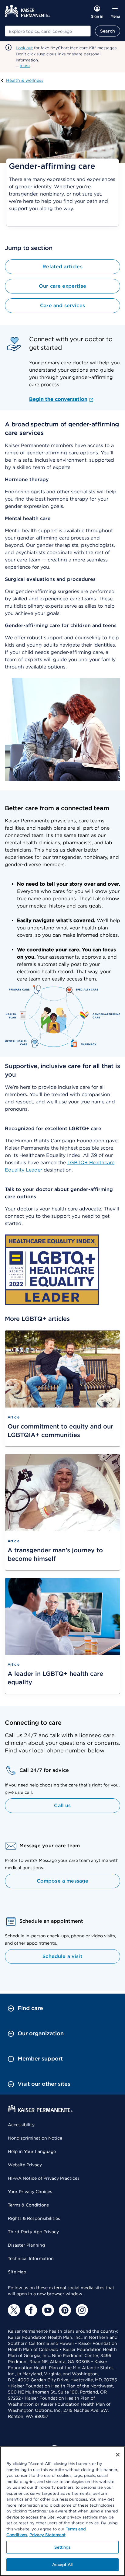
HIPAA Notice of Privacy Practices (44, 2178)
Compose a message (63, 1881)
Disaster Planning (26, 2245)
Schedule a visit (62, 1956)
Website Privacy (25, 2165)
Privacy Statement (47, 2535)
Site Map (17, 2272)
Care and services (62, 306)
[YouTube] (48, 2310)
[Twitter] (14, 2310)
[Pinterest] (65, 2310)
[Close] (118, 2455)
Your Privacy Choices (30, 2192)
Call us (62, 1805)
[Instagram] (82, 2310)
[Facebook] (31, 2310)
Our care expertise (62, 286)
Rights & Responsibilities (34, 2218)
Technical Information (31, 2258)
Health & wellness (25, 80)
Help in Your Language (32, 2151)
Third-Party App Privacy (33, 2232)
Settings (62, 2547)
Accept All (62, 2565)
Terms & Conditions (28, 2205)
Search (108, 31)
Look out (24, 48)
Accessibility (21, 2125)
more (25, 66)
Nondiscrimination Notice (35, 2138)
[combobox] (48, 31)
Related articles (62, 267)
